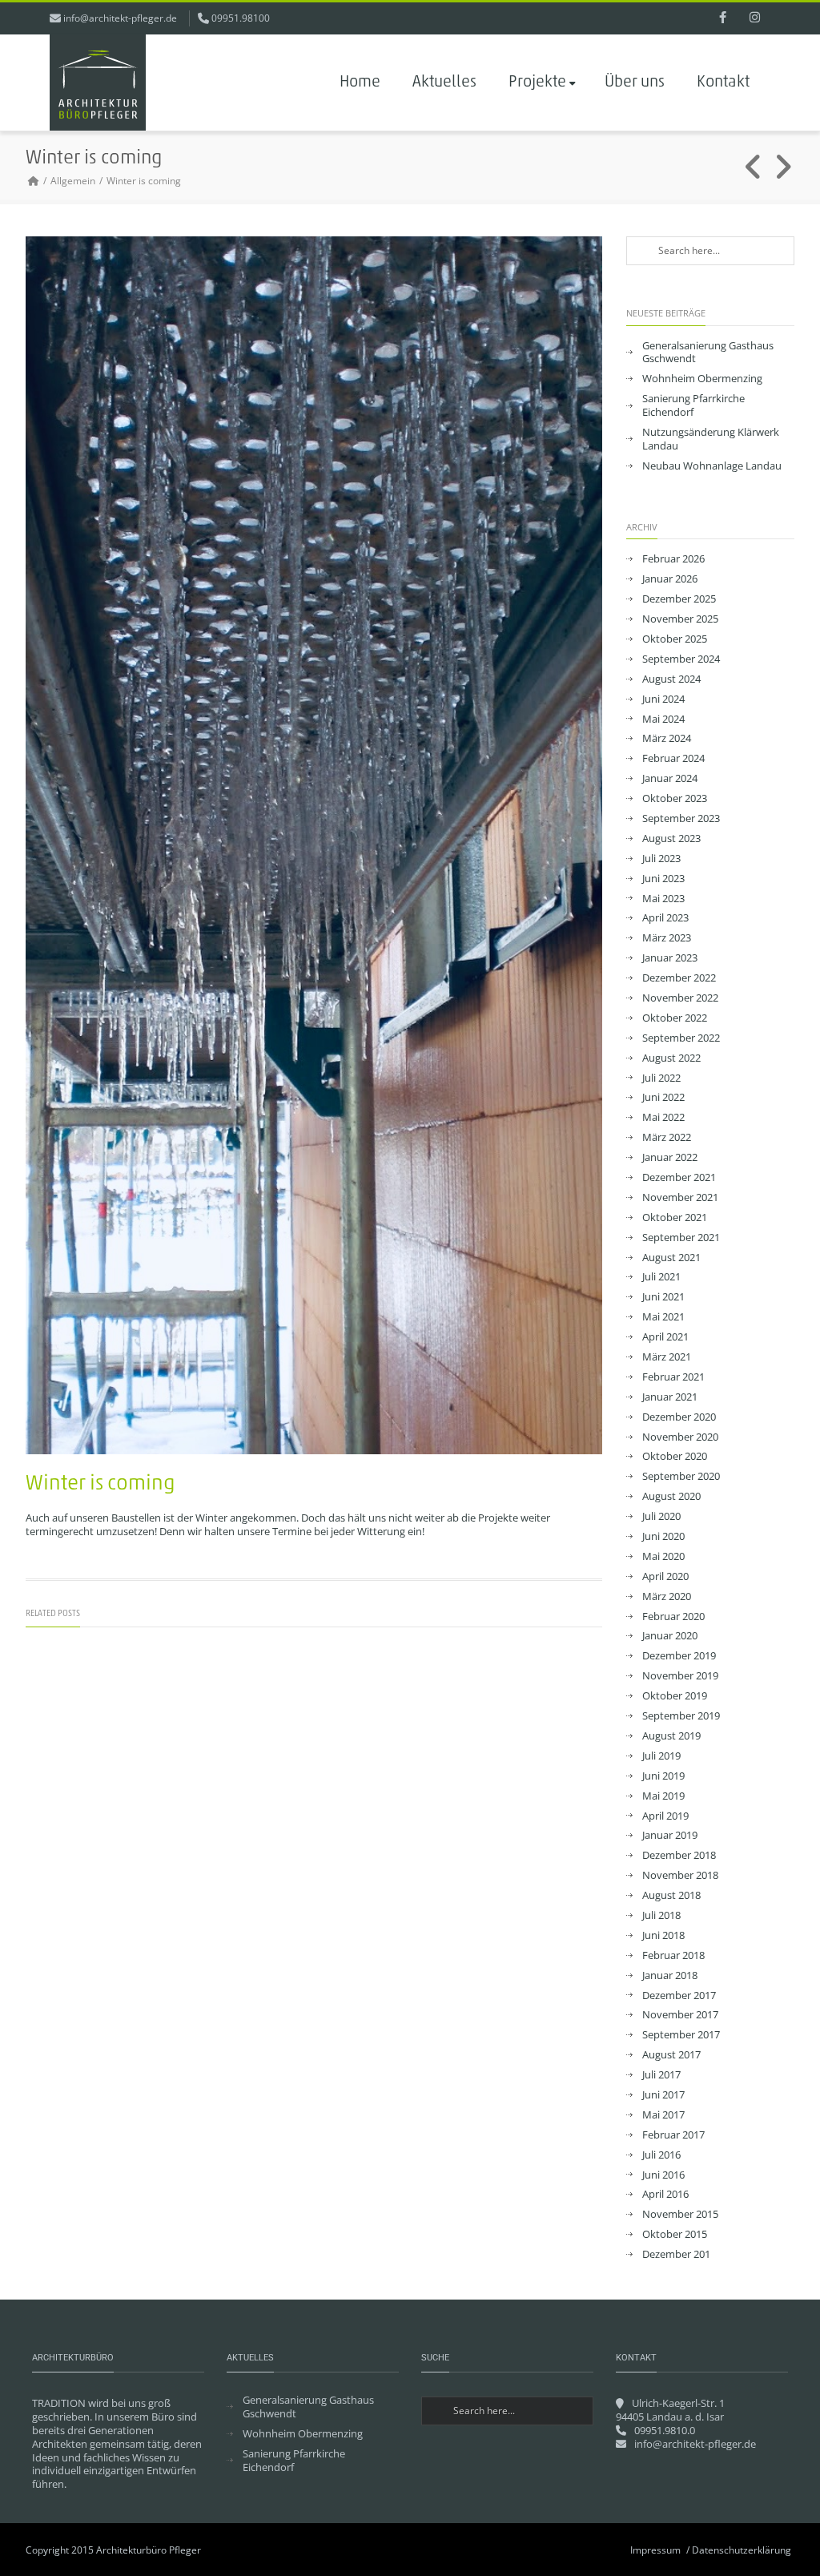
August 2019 (671, 1736)
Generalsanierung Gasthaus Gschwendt (708, 353)
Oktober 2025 (675, 639)
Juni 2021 (663, 1297)
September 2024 (681, 659)
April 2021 (665, 1337)
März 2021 (667, 1357)
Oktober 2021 (675, 1217)
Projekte (537, 83)
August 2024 (671, 679)
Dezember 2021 (679, 1177)
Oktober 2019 (675, 1696)
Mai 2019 (663, 1796)
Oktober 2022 (675, 1018)
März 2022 (667, 1137)
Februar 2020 (673, 1617)
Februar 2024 (673, 758)
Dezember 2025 (679, 599)
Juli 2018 (661, 1915)
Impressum (655, 2550)
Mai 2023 (663, 899)
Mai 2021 (663, 1317)
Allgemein (73, 181)
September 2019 (681, 1716)
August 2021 (671, 1258)
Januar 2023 (670, 958)
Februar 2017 (673, 2135)
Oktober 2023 (675, 798)
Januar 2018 (670, 1975)
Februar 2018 (673, 1955)
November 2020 (680, 1437)
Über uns (635, 83)
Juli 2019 (661, 1756)
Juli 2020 (661, 1516)
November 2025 (680, 619)
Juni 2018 (663, 1935)
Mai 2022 (663, 1117)
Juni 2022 (663, 1097)
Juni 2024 (663, 699)
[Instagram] (754, 18)
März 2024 (667, 738)
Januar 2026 (670, 579)
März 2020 (667, 1596)
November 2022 (680, 998)
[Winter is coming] (314, 846)
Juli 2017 (661, 2075)
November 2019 (680, 1676)
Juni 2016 (663, 2175)
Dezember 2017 (679, 1995)
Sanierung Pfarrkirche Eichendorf (693, 405)
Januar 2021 (670, 1397)
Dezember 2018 (679, 1855)
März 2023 (667, 938)
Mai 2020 (663, 1556)
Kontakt (723, 83)
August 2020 (671, 1496)
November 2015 (680, 2214)
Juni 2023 (663, 879)
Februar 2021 (673, 1377)
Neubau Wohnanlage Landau (712, 466)
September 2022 (681, 1038)
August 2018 (671, 1895)
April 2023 (665, 918)
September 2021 (681, 1238)
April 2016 (665, 2194)
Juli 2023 (661, 859)
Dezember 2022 (679, 978)
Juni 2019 (663, 1776)
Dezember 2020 (679, 1417)
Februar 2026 (673, 559)
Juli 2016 (661, 2155)
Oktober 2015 (675, 2234)
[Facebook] (722, 18)
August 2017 (671, 2055)
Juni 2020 (663, 1536)
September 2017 (681, 2035)
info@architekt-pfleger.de (120, 18)
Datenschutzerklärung (742, 2550)
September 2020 (681, 1476)
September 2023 (681, 818)
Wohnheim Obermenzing (702, 379)
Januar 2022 (670, 1157)
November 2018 (680, 1875)
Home (360, 83)
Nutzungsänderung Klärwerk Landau (711, 439)
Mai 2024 (663, 719)
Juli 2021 (661, 1277)
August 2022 (671, 1058)
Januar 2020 (670, 1636)
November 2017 (680, 2015)
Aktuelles (444, 83)
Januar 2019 (670, 1835)
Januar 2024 (670, 778)
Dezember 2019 (679, 1656)
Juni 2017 (663, 2095)
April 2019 (665, 1816)
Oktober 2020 (675, 1456)
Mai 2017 (663, 2115)
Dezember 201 (676, 2254)
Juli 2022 (661, 1078)
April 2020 (665, 1576)
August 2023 (671, 839)
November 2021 (680, 1197)
